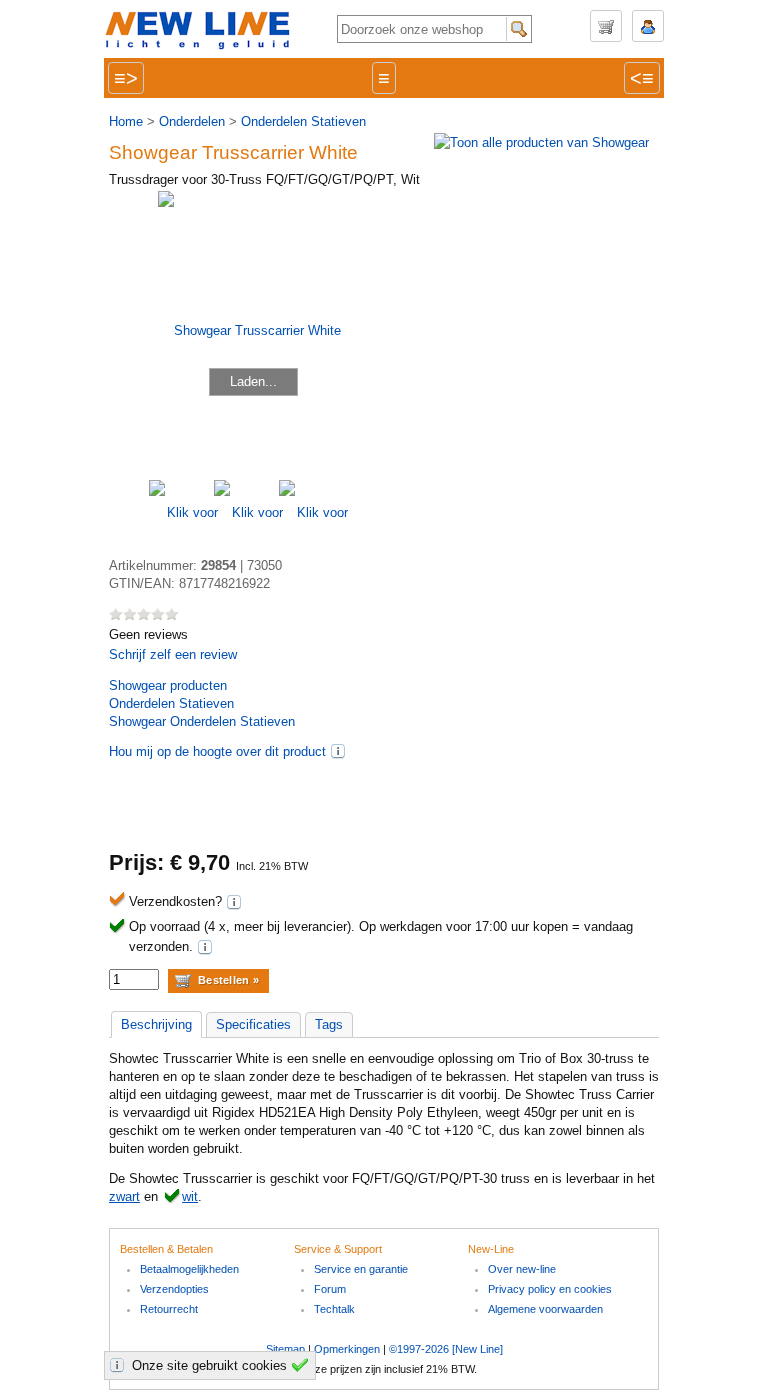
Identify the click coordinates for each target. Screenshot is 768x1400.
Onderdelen (192, 121)
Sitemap (285, 1349)
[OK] (303, 1365)
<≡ (642, 78)
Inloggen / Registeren (648, 26)
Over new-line (522, 1269)
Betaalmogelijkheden (189, 1269)
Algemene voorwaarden (545, 1309)
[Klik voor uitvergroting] (181, 512)
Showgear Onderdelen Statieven (202, 721)
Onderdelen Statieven (303, 121)
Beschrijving (156, 1024)
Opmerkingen (347, 1349)
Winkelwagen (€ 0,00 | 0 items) (606, 26)
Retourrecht (169, 1309)
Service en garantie (361, 1269)
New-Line (204, 31)
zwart (124, 1196)
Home (126, 121)
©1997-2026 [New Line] (446, 1349)
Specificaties (253, 1024)
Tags (329, 1024)
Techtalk (334, 1309)
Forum (330, 1289)
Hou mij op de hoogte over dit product (217, 751)
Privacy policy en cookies (550, 1289)
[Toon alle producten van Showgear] (541, 142)
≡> (126, 78)
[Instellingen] (120, 1365)
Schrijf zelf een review (173, 654)
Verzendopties (174, 1289)
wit (190, 1196)
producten (168, 685)
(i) (338, 751)
